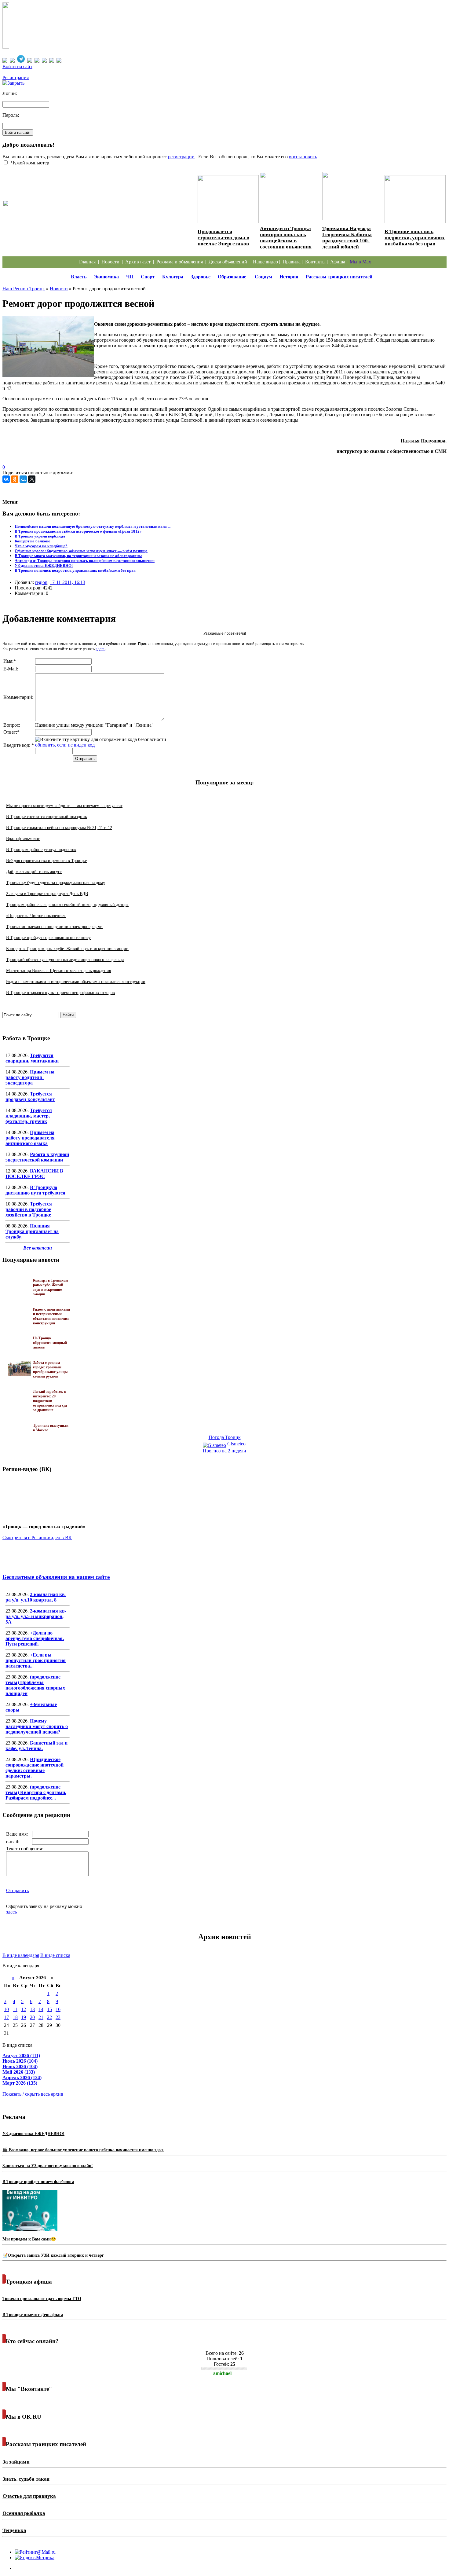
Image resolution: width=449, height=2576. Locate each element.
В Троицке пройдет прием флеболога (38, 2182)
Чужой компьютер (29, 163)
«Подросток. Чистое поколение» (36, 916)
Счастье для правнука (29, 2496)
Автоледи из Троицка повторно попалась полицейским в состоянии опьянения (286, 238)
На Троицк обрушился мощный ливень (50, 1343)
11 (15, 2009)
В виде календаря (21, 1955)
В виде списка (55, 1955)
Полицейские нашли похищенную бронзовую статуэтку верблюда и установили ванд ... (93, 526)
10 (6, 2009)
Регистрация (16, 77)
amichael (222, 2373)
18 (15, 2017)
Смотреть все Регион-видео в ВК (37, 1538)
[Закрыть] (13, 83)
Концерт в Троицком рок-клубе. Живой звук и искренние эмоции (67, 949)
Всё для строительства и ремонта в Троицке (46, 861)
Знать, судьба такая (26, 2479)
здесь (100, 649)
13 (32, 2009)
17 (6, 2017)
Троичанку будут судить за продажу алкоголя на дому (56, 883)
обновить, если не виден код (65, 745)
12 (24, 2009)
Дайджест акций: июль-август (34, 872)
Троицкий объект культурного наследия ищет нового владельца (65, 960)
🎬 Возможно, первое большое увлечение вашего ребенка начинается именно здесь (83, 2150)
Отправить (17, 1890)
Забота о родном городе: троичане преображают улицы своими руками (50, 1369)
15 (49, 2009)
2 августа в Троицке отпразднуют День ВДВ (47, 894)
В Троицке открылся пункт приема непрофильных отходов (60, 993)
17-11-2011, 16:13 (68, 582)
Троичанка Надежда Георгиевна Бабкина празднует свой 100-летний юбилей (347, 238)
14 (41, 2009)
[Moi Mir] (23, 479)
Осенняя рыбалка (24, 2513)
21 (41, 2017)
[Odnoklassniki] (15, 479)
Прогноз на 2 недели (224, 1451)
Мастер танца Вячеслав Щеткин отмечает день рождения (58, 971)
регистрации (181, 157)
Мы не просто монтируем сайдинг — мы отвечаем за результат (64, 806)
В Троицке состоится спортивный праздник (47, 817)
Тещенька (14, 2530)
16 (58, 2009)
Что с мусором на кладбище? (41, 546)
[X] (32, 479)
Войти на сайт (17, 66)
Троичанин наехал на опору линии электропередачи (54, 927)
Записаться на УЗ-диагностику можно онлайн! (48, 2166)
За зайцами (16, 2462)
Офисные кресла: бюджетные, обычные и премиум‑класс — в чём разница (81, 551)
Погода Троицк (225, 1437)
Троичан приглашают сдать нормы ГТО (42, 2299)
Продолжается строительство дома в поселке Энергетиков (223, 238)
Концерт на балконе (32, 541)
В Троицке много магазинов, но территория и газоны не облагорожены (78, 556)
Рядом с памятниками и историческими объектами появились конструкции (76, 982)
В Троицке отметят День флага (33, 2315)
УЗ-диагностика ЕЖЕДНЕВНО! (44, 565)
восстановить (303, 157)
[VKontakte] (6, 479)
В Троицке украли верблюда (40, 536)
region (41, 582)
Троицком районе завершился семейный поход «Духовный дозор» (67, 905)
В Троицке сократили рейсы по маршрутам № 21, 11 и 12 (59, 828)
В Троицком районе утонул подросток (41, 850)
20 (32, 2017)
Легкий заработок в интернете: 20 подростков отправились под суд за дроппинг (50, 1401)
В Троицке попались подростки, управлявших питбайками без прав (415, 238)
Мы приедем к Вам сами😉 (29, 2239)
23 (58, 2017)
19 (24, 2017)
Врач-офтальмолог (23, 839)
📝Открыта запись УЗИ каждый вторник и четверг (53, 2255)
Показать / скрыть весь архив (33, 2094)
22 (49, 2017)
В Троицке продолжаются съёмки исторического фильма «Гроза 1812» (78, 531)
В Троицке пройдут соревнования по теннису (48, 938)
